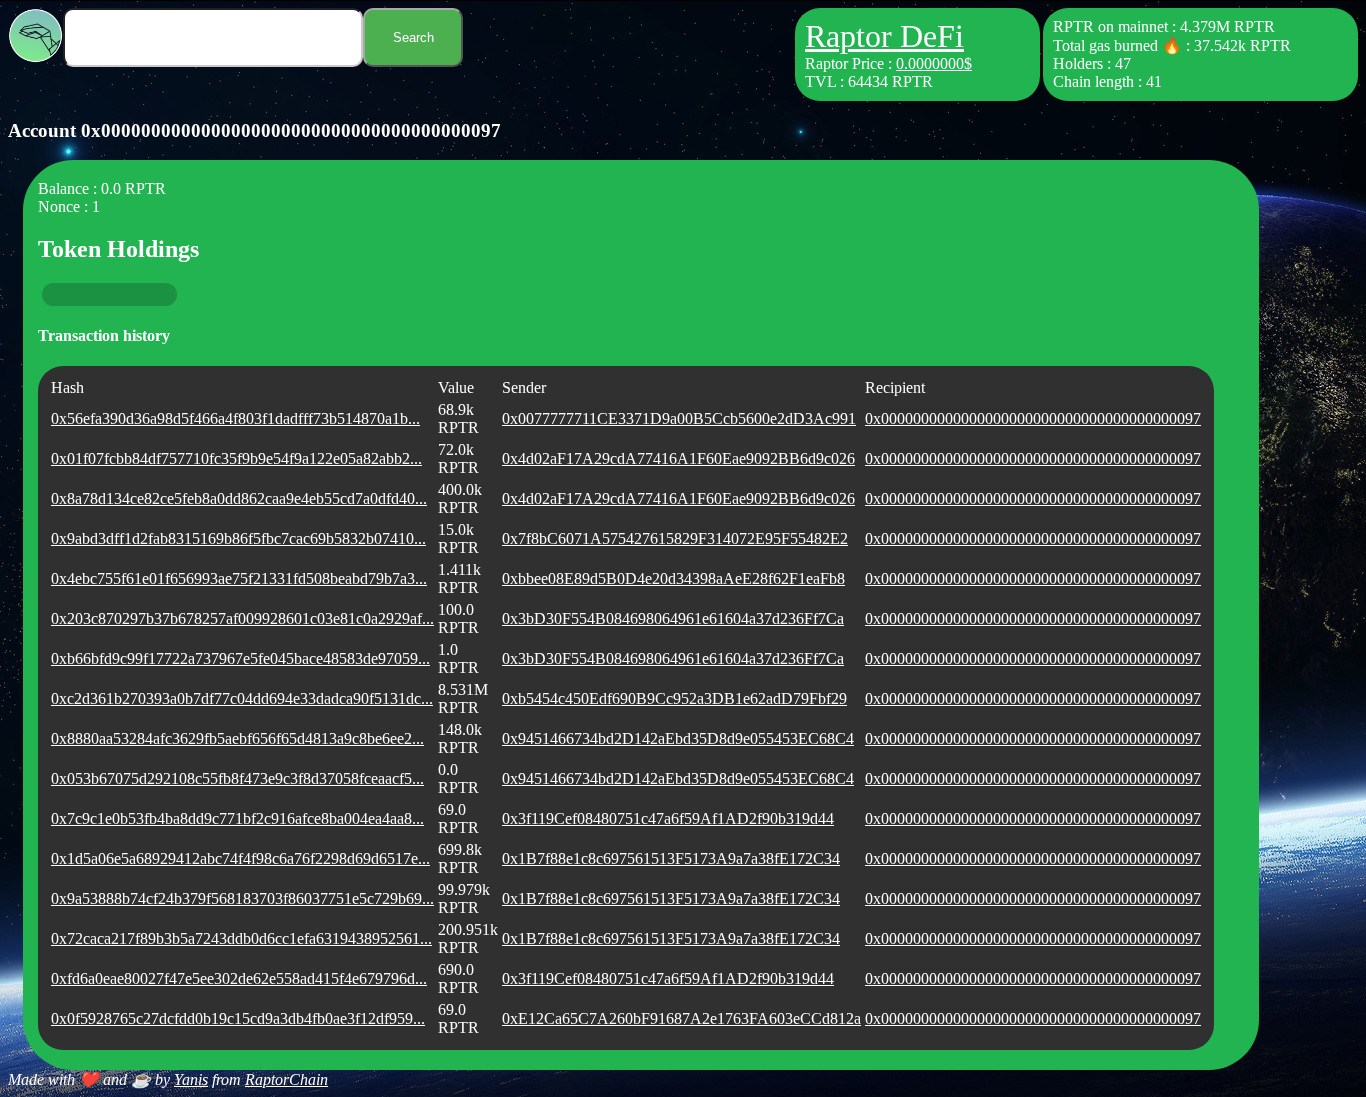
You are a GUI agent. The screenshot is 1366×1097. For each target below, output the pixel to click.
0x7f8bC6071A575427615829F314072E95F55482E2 (675, 538)
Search (413, 37)
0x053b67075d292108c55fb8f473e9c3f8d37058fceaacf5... (237, 778)
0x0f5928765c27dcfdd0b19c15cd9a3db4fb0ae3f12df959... (238, 1018)
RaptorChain (286, 1079)
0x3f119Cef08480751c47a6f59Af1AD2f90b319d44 (668, 818)
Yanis (191, 1079)
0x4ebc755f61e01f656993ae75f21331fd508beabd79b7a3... (239, 578)
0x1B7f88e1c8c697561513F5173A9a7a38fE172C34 (671, 858)
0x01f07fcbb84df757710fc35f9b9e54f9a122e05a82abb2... (236, 458)
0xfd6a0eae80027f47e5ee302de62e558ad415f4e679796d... (239, 978)
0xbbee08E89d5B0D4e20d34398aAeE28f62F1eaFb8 (673, 578)
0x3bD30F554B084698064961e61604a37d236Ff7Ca (673, 618)
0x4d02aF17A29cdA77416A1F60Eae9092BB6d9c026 (678, 458)
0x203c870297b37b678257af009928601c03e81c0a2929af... (242, 618)
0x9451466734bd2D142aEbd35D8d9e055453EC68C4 (678, 738)
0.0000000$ (934, 63)
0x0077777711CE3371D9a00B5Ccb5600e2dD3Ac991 (679, 418)
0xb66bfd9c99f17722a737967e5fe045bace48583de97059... (240, 658)
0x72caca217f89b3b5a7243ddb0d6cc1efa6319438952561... (241, 938)
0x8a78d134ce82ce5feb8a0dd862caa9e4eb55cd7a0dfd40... (239, 498)
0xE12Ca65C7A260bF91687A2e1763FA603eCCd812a (681, 1018)
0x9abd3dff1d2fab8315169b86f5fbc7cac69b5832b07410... (238, 538)
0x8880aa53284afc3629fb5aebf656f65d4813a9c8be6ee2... (237, 738)
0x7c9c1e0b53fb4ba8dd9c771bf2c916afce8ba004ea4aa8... (237, 818)
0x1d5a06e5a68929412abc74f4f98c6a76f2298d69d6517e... (240, 858)
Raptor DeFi (884, 36)
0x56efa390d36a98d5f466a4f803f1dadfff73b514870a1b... (235, 418)
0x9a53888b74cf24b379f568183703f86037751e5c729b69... (242, 898)
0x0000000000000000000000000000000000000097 (1033, 418)
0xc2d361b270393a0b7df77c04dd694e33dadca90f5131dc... (242, 698)
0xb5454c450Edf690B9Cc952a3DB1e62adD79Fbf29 (674, 698)
